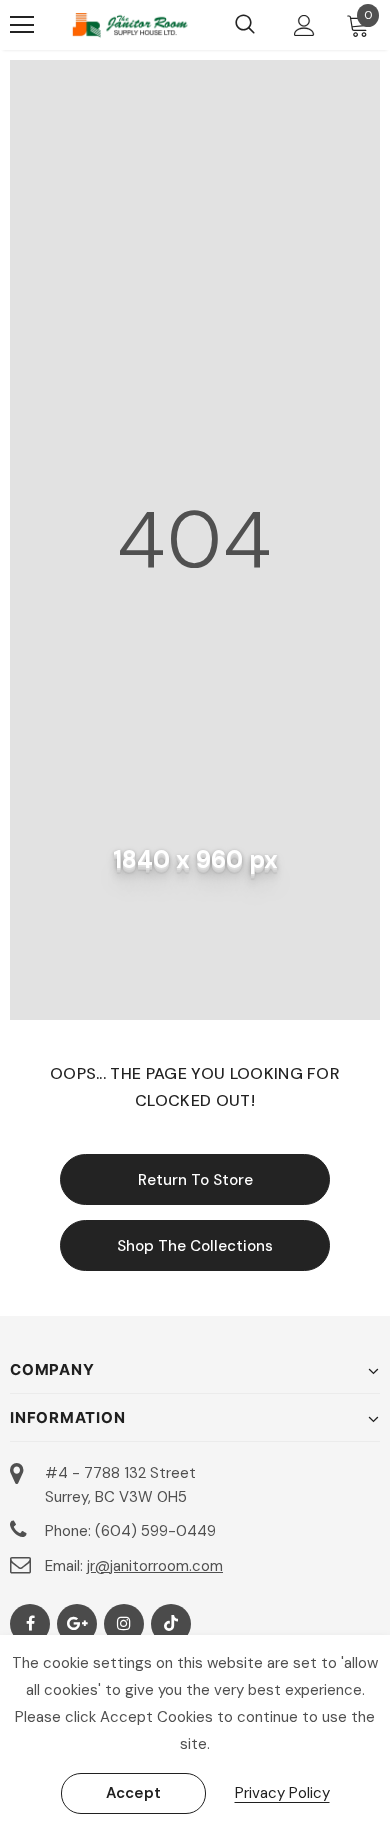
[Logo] (130, 25)
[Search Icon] (245, 25)
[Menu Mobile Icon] (22, 25)
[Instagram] (124, 1624)
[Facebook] (30, 1624)
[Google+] (77, 1624)
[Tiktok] (171, 1624)
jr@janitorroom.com (155, 1566)
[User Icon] (304, 25)
